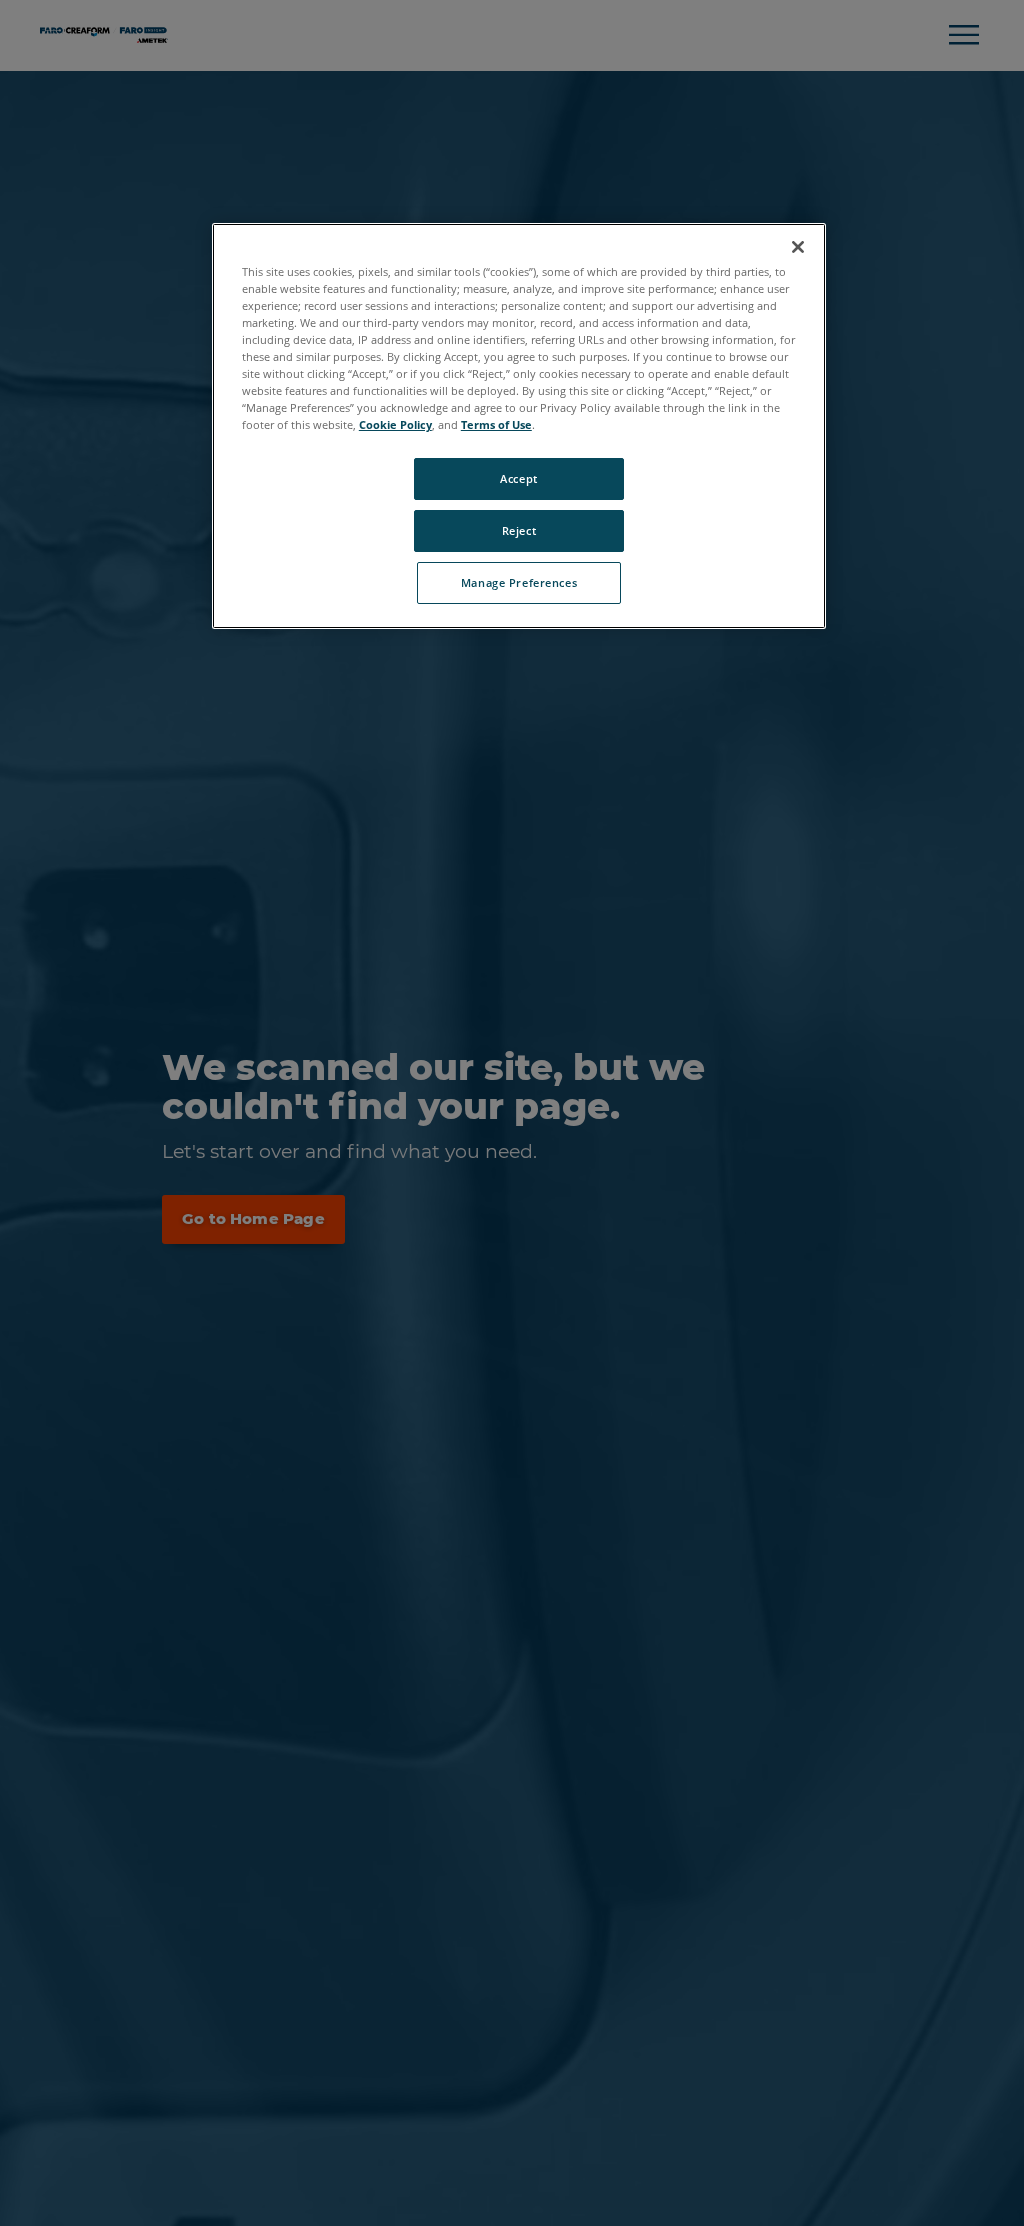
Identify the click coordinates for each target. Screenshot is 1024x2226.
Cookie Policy (395, 424)
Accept (518, 478)
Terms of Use (496, 424)
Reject (519, 530)
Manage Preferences (519, 582)
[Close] (798, 247)
